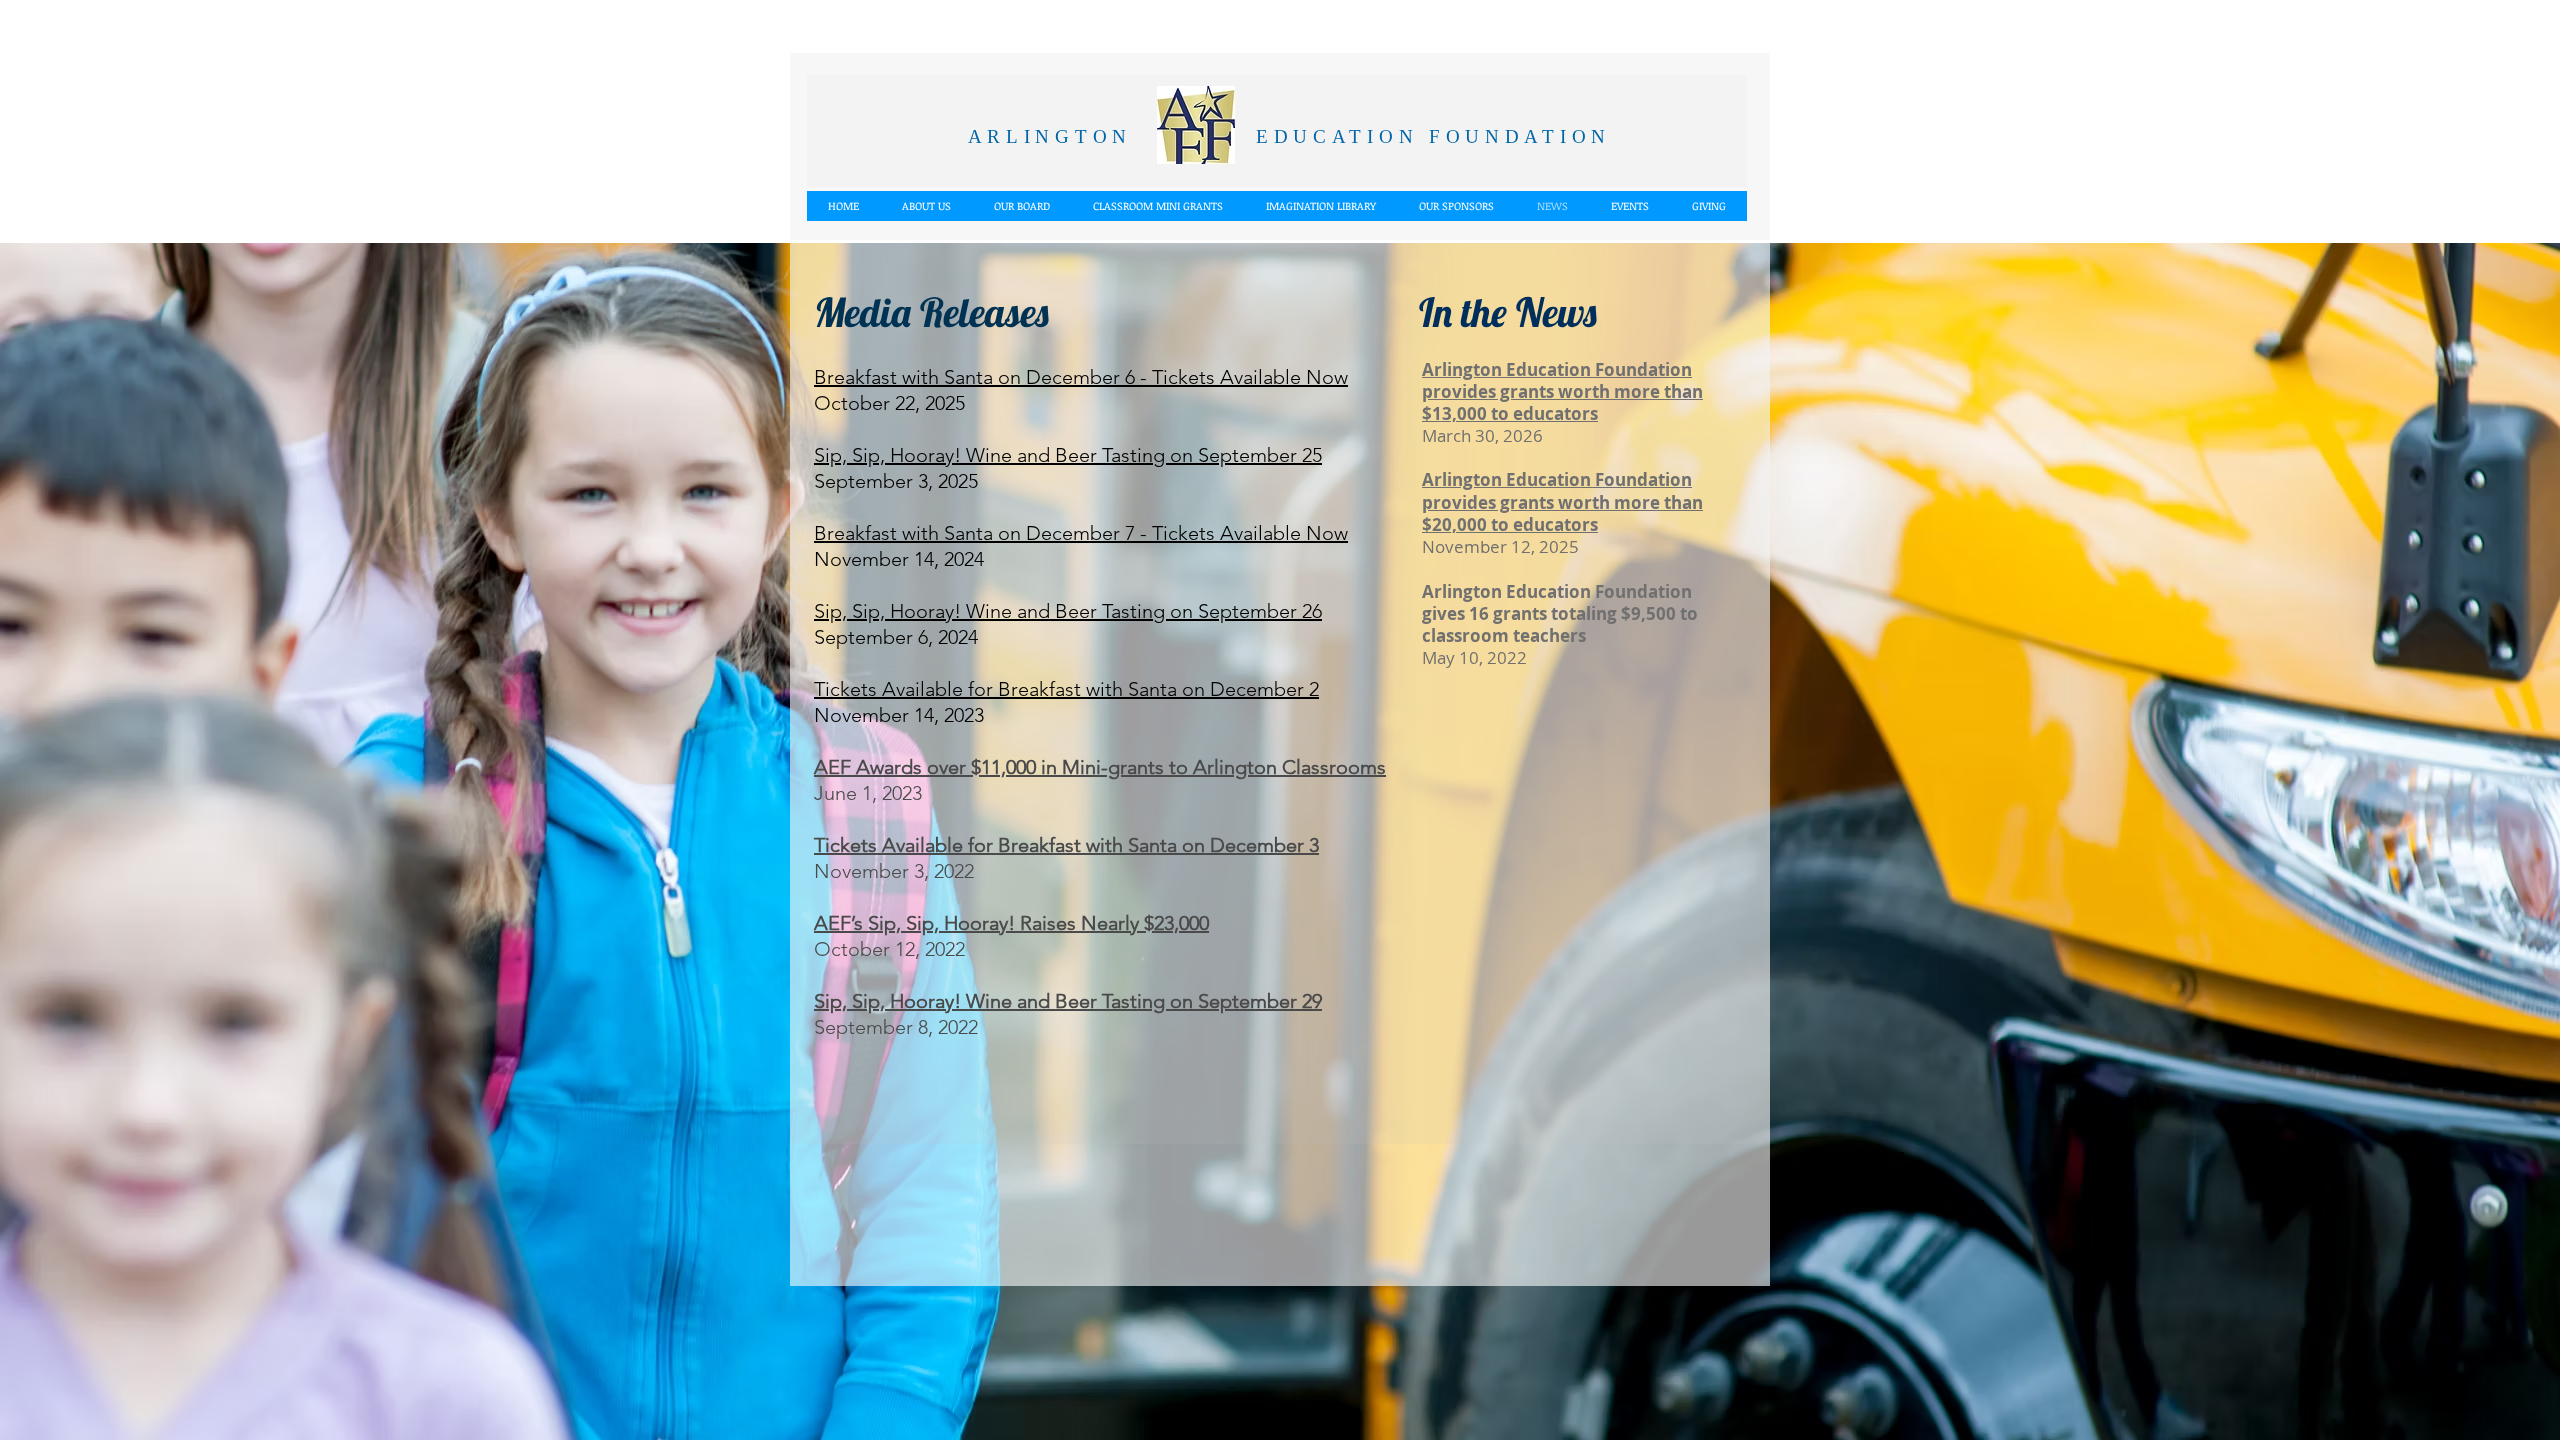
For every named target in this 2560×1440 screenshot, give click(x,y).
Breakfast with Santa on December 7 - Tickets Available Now (1081, 533)
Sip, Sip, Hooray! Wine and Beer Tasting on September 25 (1068, 455)
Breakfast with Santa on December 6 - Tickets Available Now (1081, 377)
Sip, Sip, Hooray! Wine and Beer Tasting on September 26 (1068, 611)
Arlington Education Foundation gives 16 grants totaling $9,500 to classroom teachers (1560, 613)
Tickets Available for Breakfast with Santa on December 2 (1066, 689)
